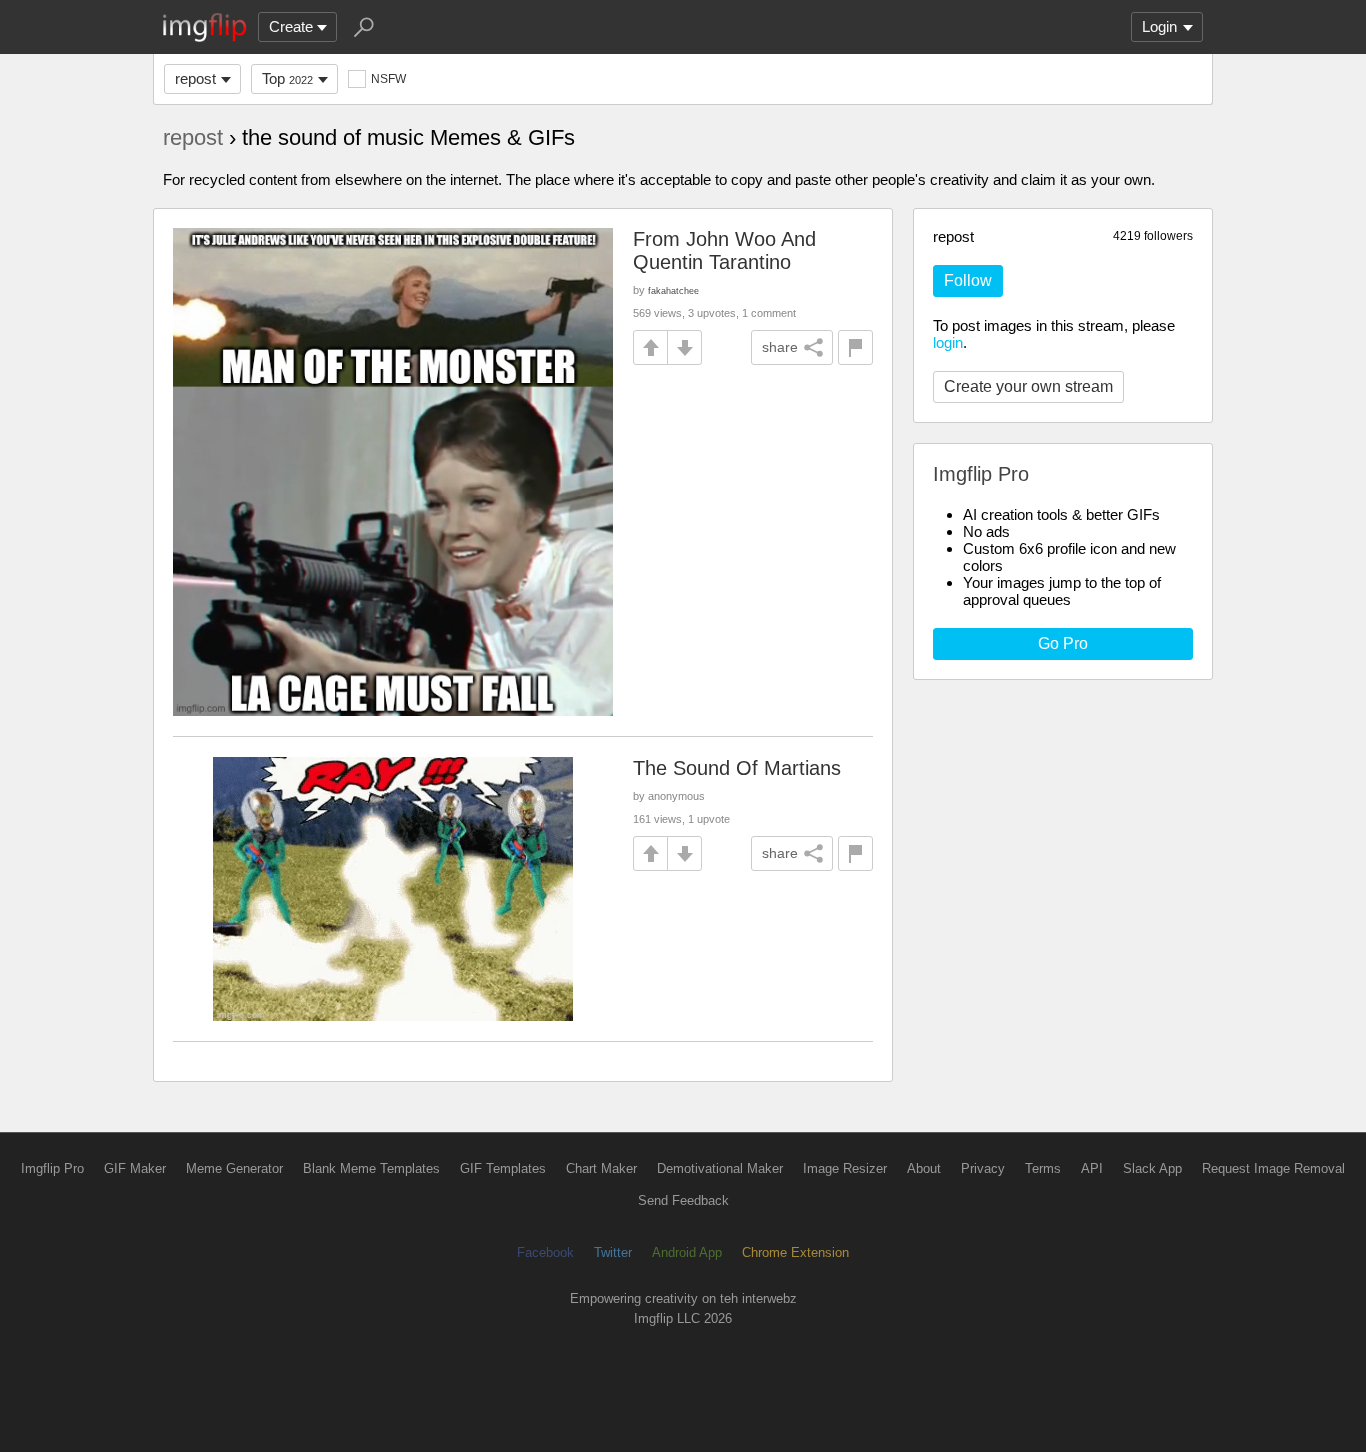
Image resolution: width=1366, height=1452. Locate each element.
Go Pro (1063, 643)
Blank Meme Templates (371, 1168)
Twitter (613, 1252)
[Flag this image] (855, 347)
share (780, 347)
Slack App (1152, 1168)
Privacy (983, 1168)
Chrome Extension (795, 1252)
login (948, 342)
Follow (968, 280)
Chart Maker (601, 1168)
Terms (1043, 1168)
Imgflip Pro (52, 1168)
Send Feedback (683, 1200)
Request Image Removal (1273, 1168)
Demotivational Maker (720, 1168)
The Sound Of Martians (737, 768)
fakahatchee (673, 290)
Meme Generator (234, 1168)
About (924, 1168)
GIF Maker (135, 1168)
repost (195, 78)
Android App (687, 1252)
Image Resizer (845, 1168)
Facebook (545, 1252)
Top (287, 78)
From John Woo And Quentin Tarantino (724, 250)
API (1092, 1168)
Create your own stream (1028, 386)
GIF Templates (503, 1168)
